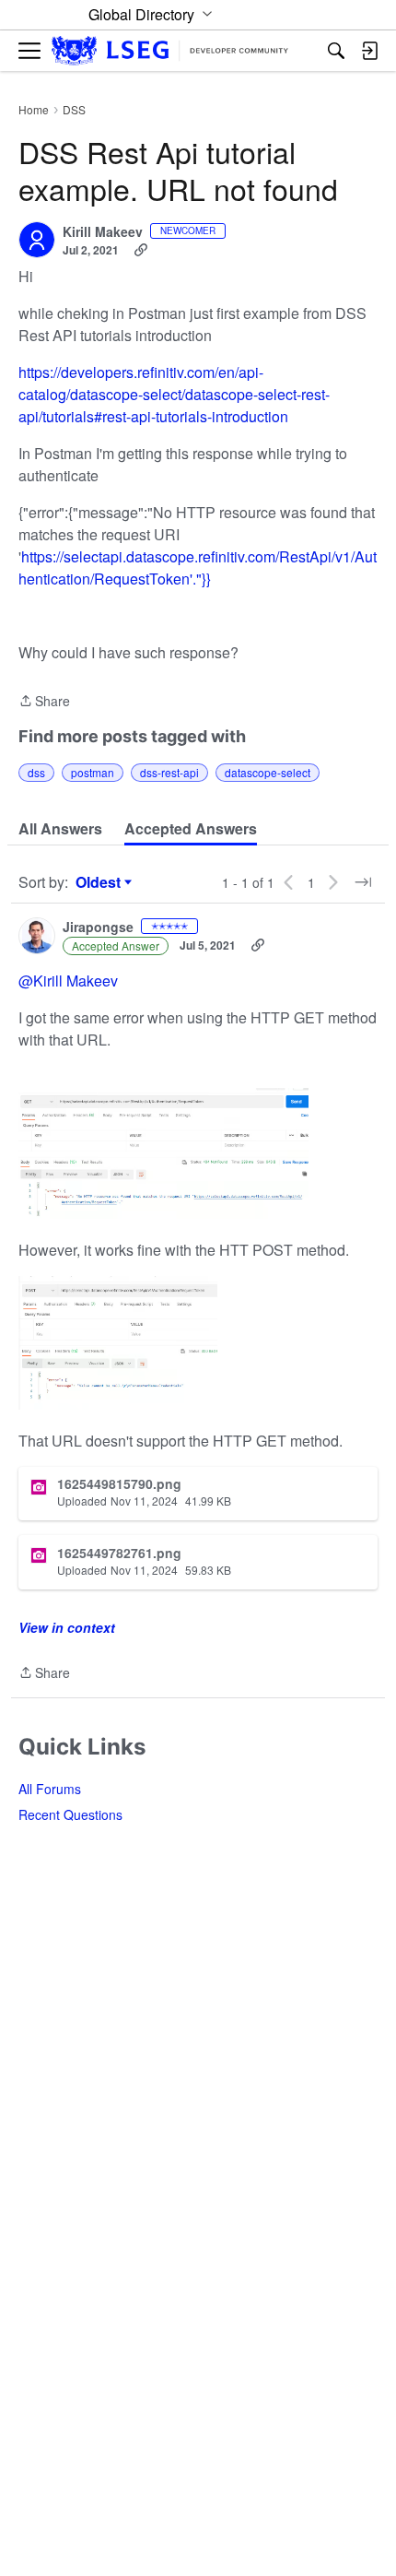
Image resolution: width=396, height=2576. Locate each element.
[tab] (60, 829)
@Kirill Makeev (68, 981)
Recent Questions (70, 1814)
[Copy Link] (141, 250)
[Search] (336, 51)
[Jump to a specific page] (363, 882)
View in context (67, 1627)
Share (44, 702)
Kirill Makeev (103, 232)
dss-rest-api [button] (169, 772)
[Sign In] (369, 51)
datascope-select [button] (268, 772)
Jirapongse (98, 928)
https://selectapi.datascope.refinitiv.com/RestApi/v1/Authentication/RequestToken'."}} (198, 567)
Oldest (100, 882)
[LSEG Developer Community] (170, 51)
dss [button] (36, 772)
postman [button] (93, 772)
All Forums (50, 1789)
